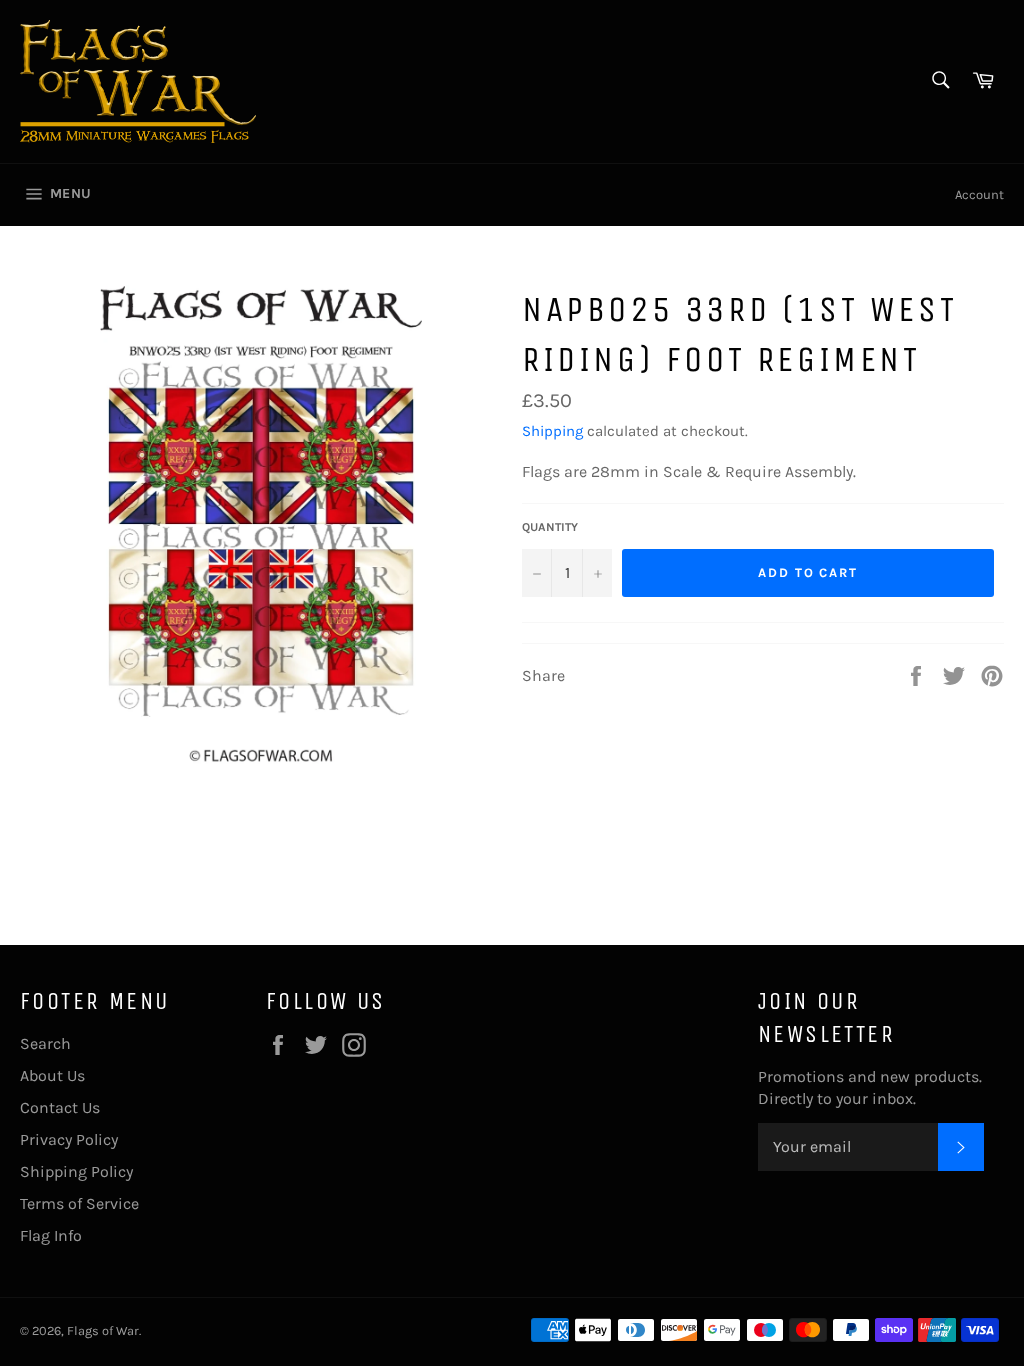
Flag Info (51, 1235)
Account (979, 194)
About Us (52, 1075)
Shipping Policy (76, 1171)
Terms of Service (79, 1203)
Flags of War (103, 1330)
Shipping (552, 431)
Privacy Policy (69, 1139)
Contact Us (60, 1107)
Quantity (550, 527)
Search (45, 1043)
